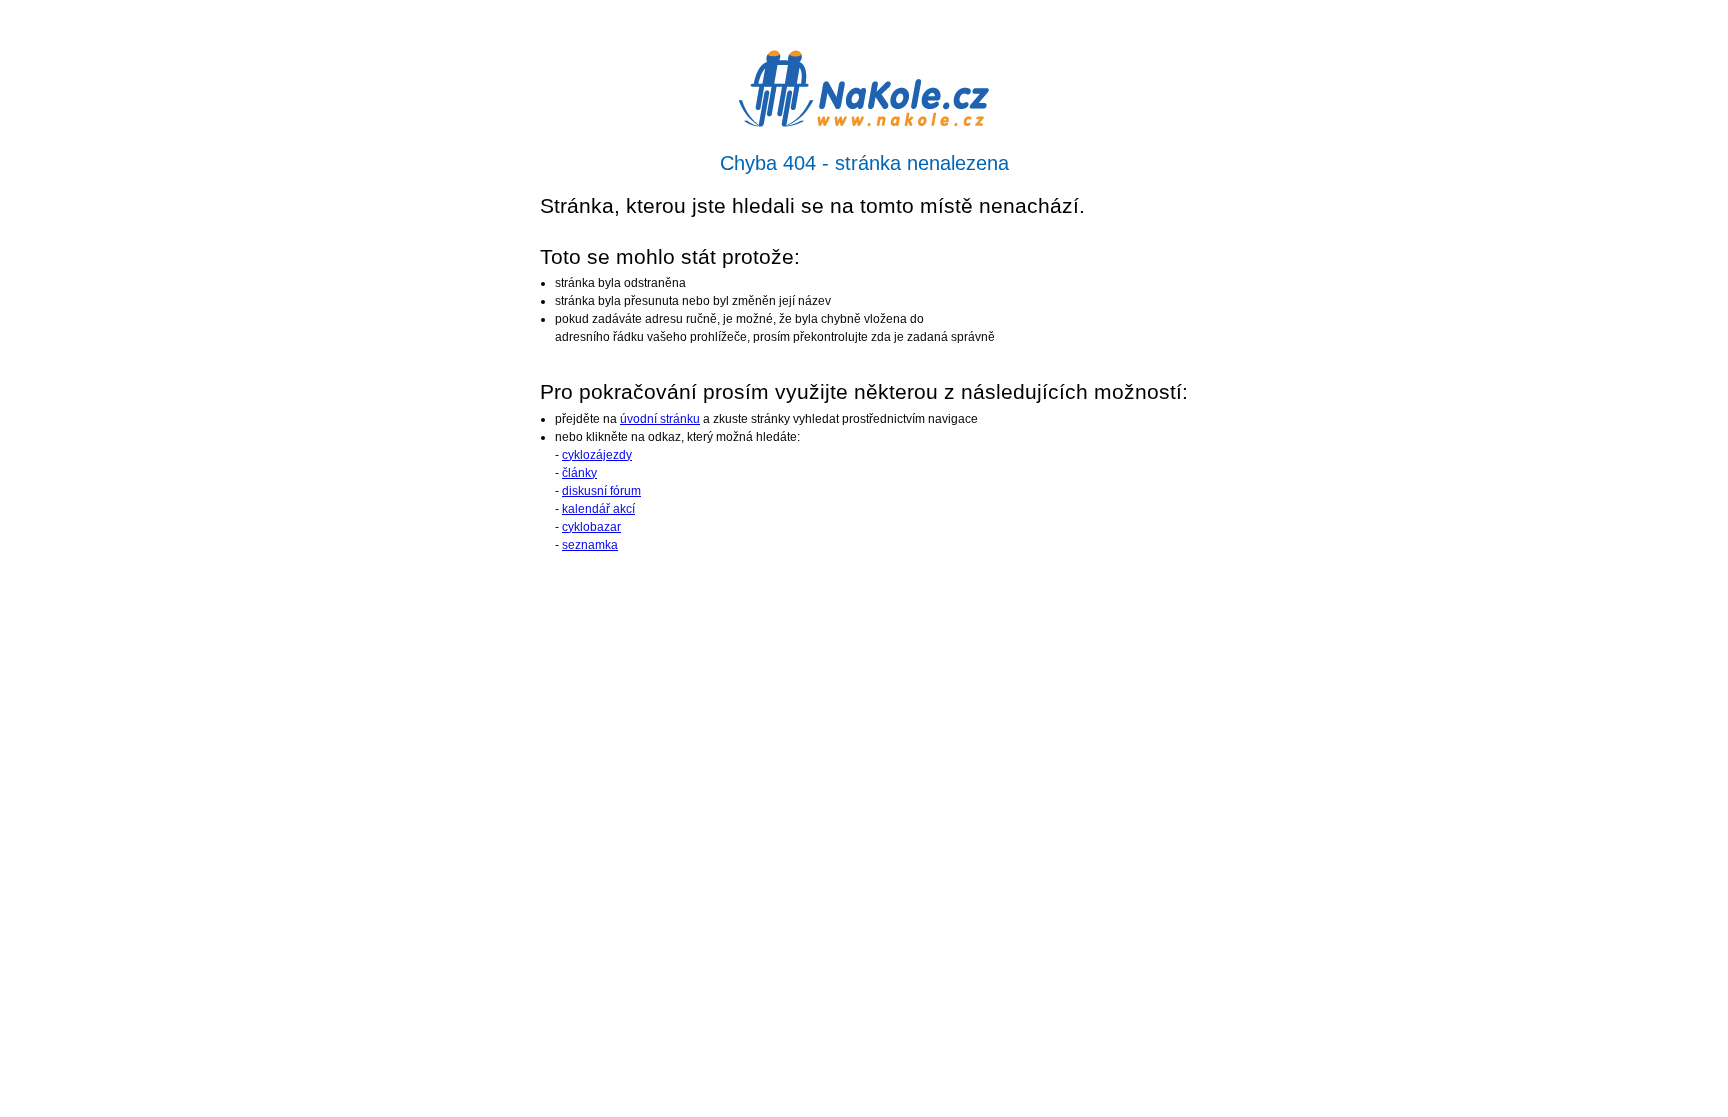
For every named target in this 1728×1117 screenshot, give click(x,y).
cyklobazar (591, 527)
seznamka (590, 545)
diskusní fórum (601, 491)
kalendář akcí (598, 509)
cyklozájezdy (597, 455)
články (579, 473)
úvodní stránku (660, 419)
